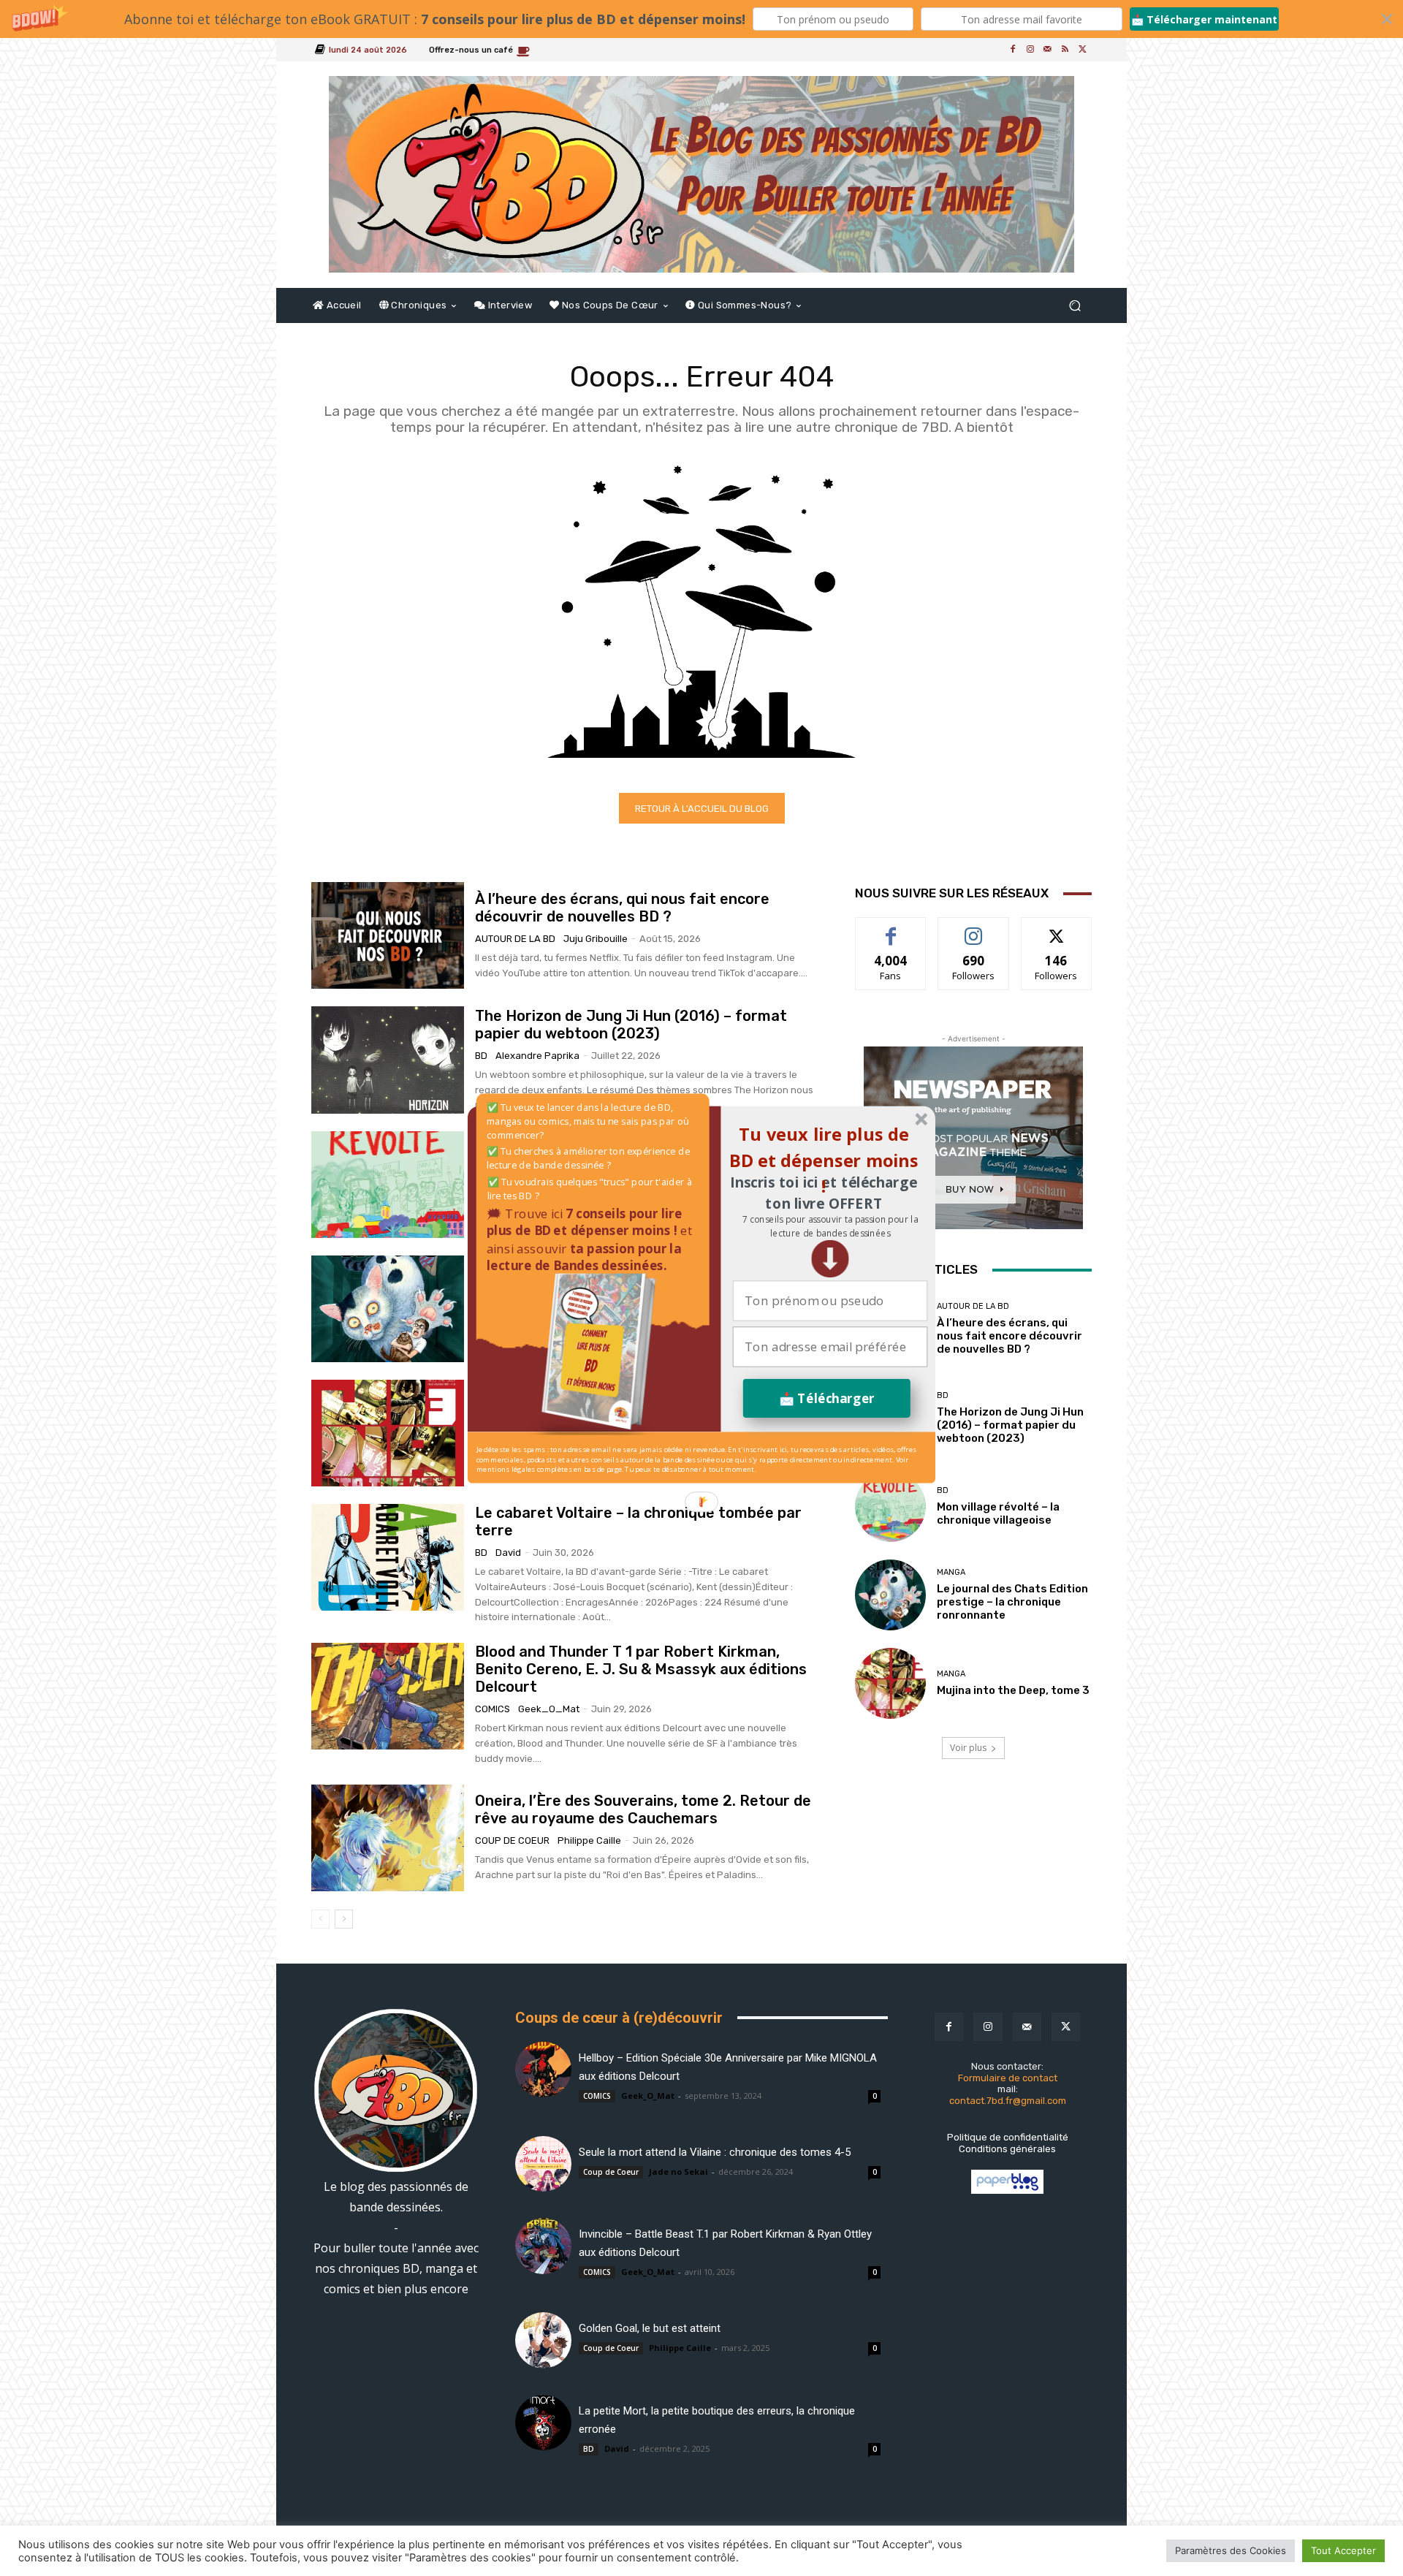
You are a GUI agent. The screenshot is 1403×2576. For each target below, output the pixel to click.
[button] (830, 1226)
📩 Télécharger (827, 1398)
